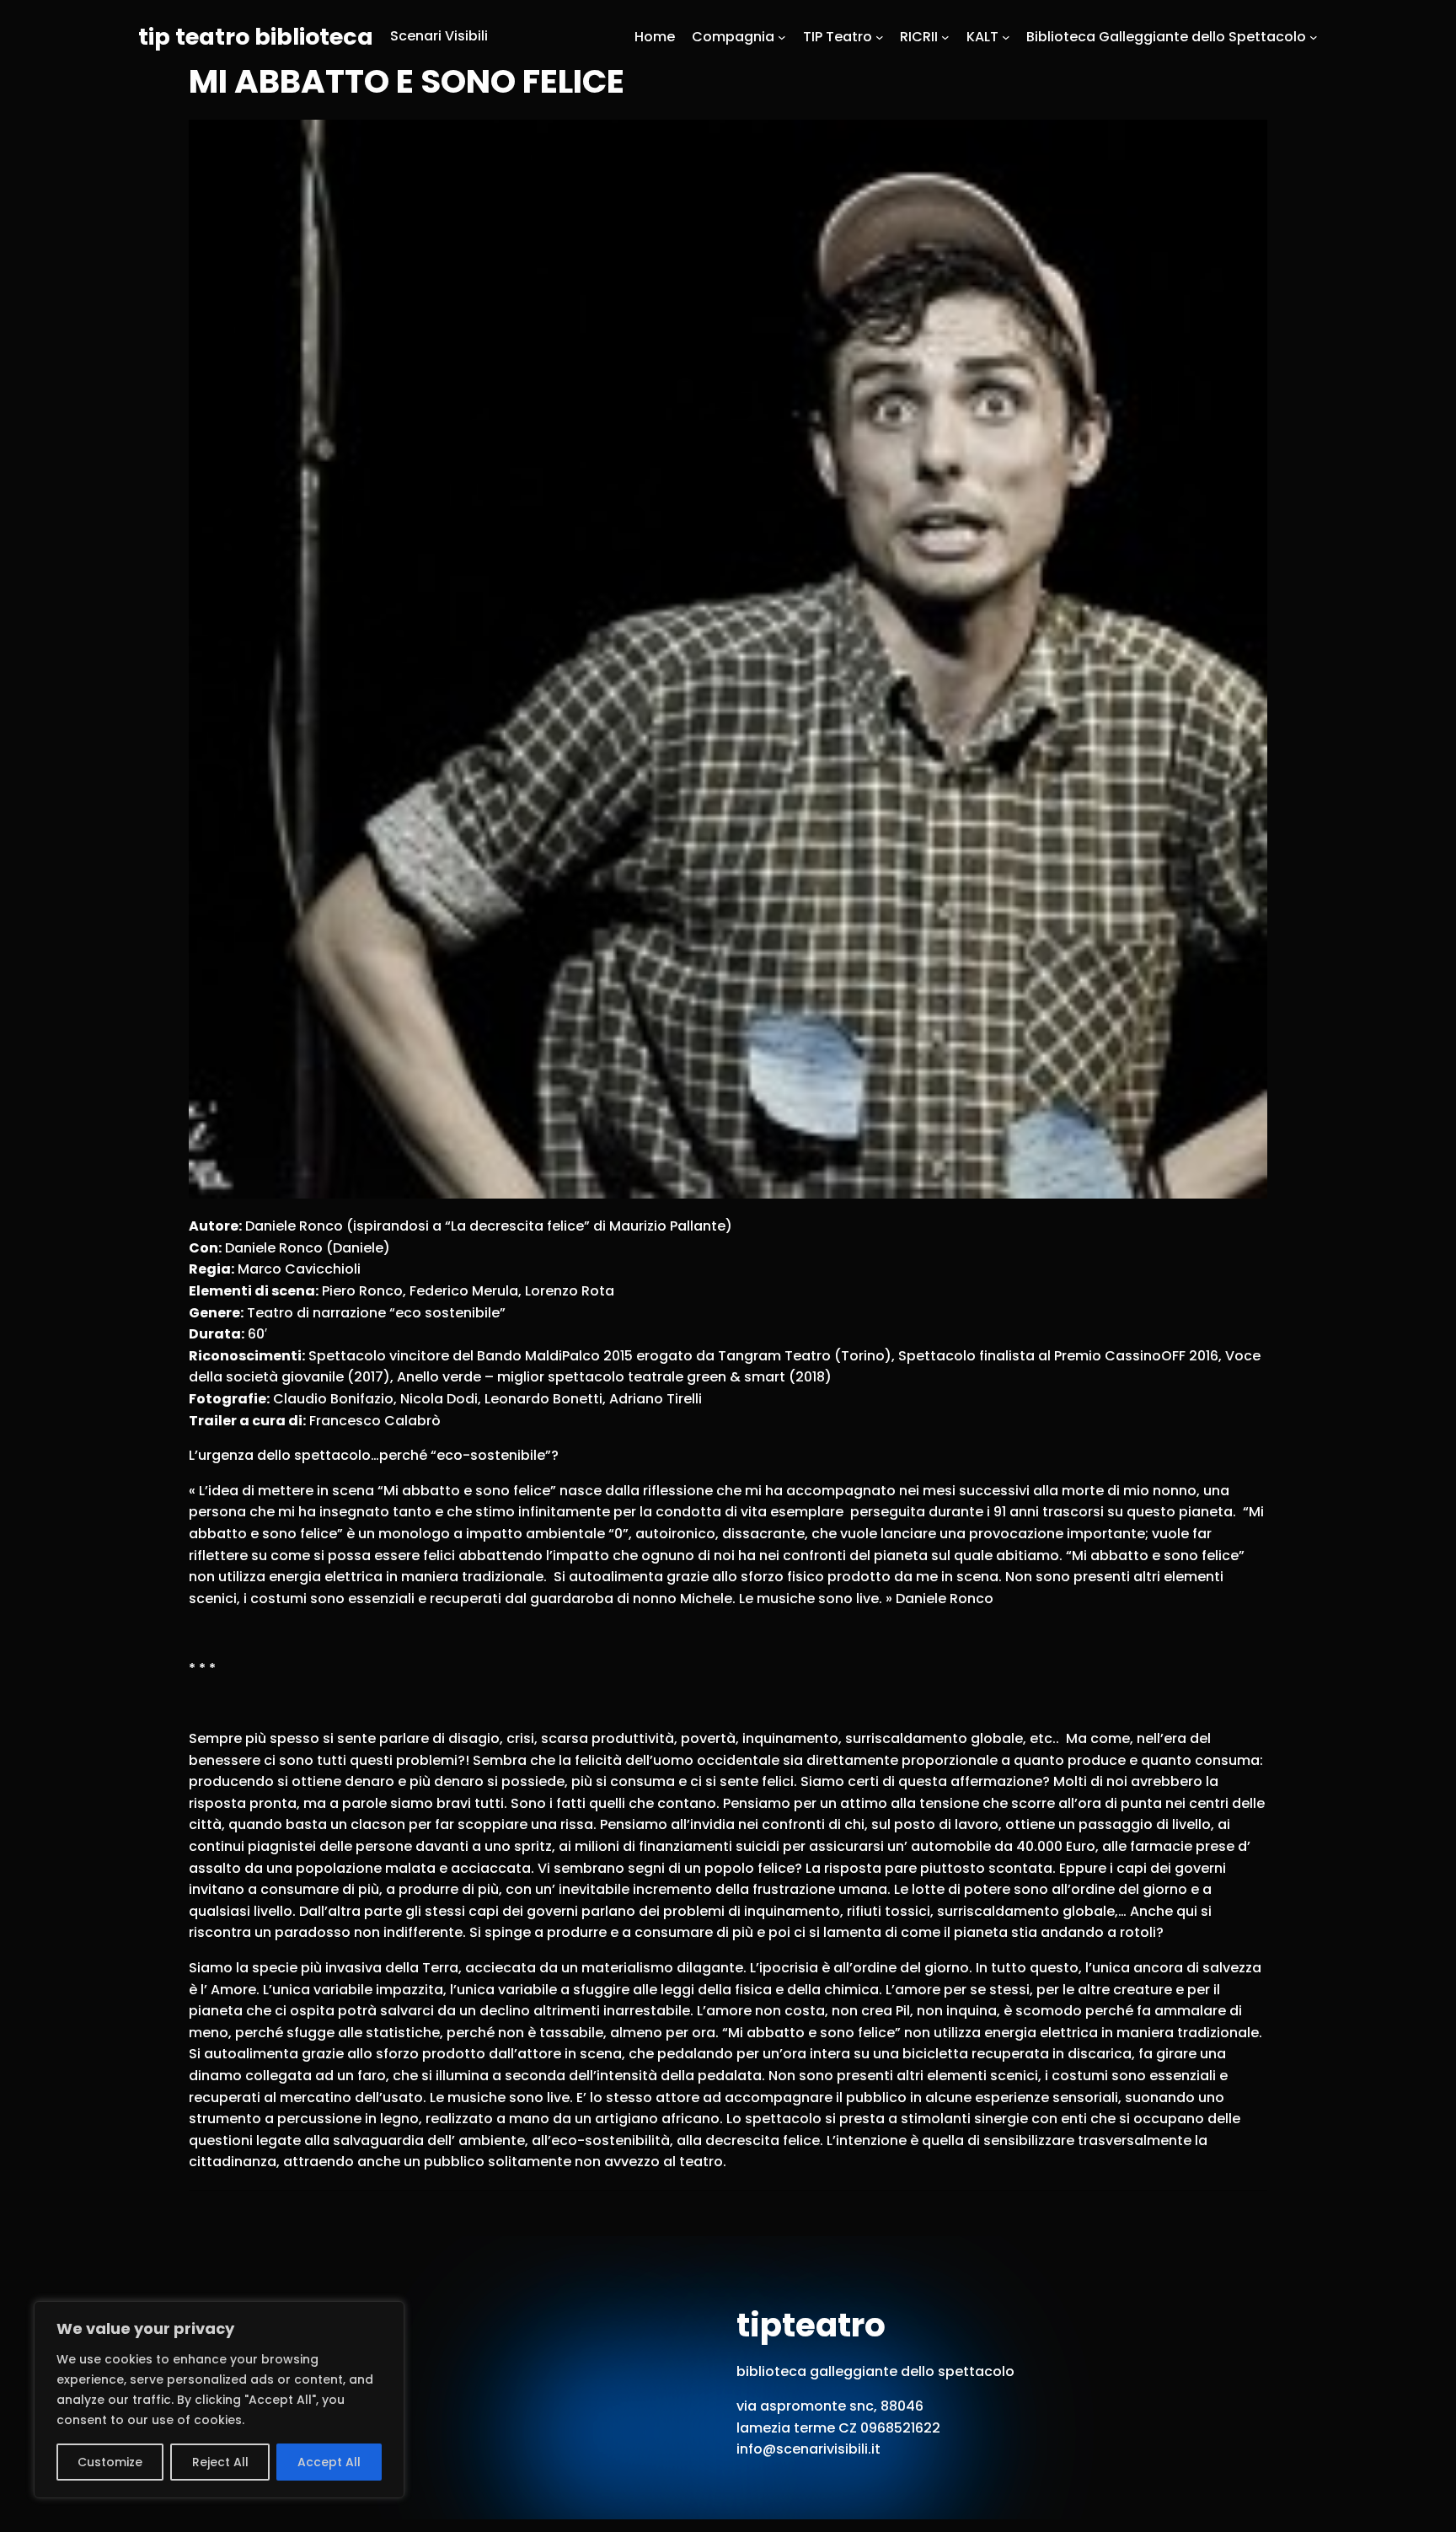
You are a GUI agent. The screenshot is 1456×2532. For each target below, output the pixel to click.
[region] (219, 2400)
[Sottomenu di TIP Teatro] (880, 36)
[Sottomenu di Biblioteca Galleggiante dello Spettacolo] (1314, 36)
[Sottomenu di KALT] (1006, 36)
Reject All (220, 2462)
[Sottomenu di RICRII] (945, 36)
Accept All (329, 2462)
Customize (110, 2462)
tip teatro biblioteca (256, 37)
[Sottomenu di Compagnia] (782, 36)
